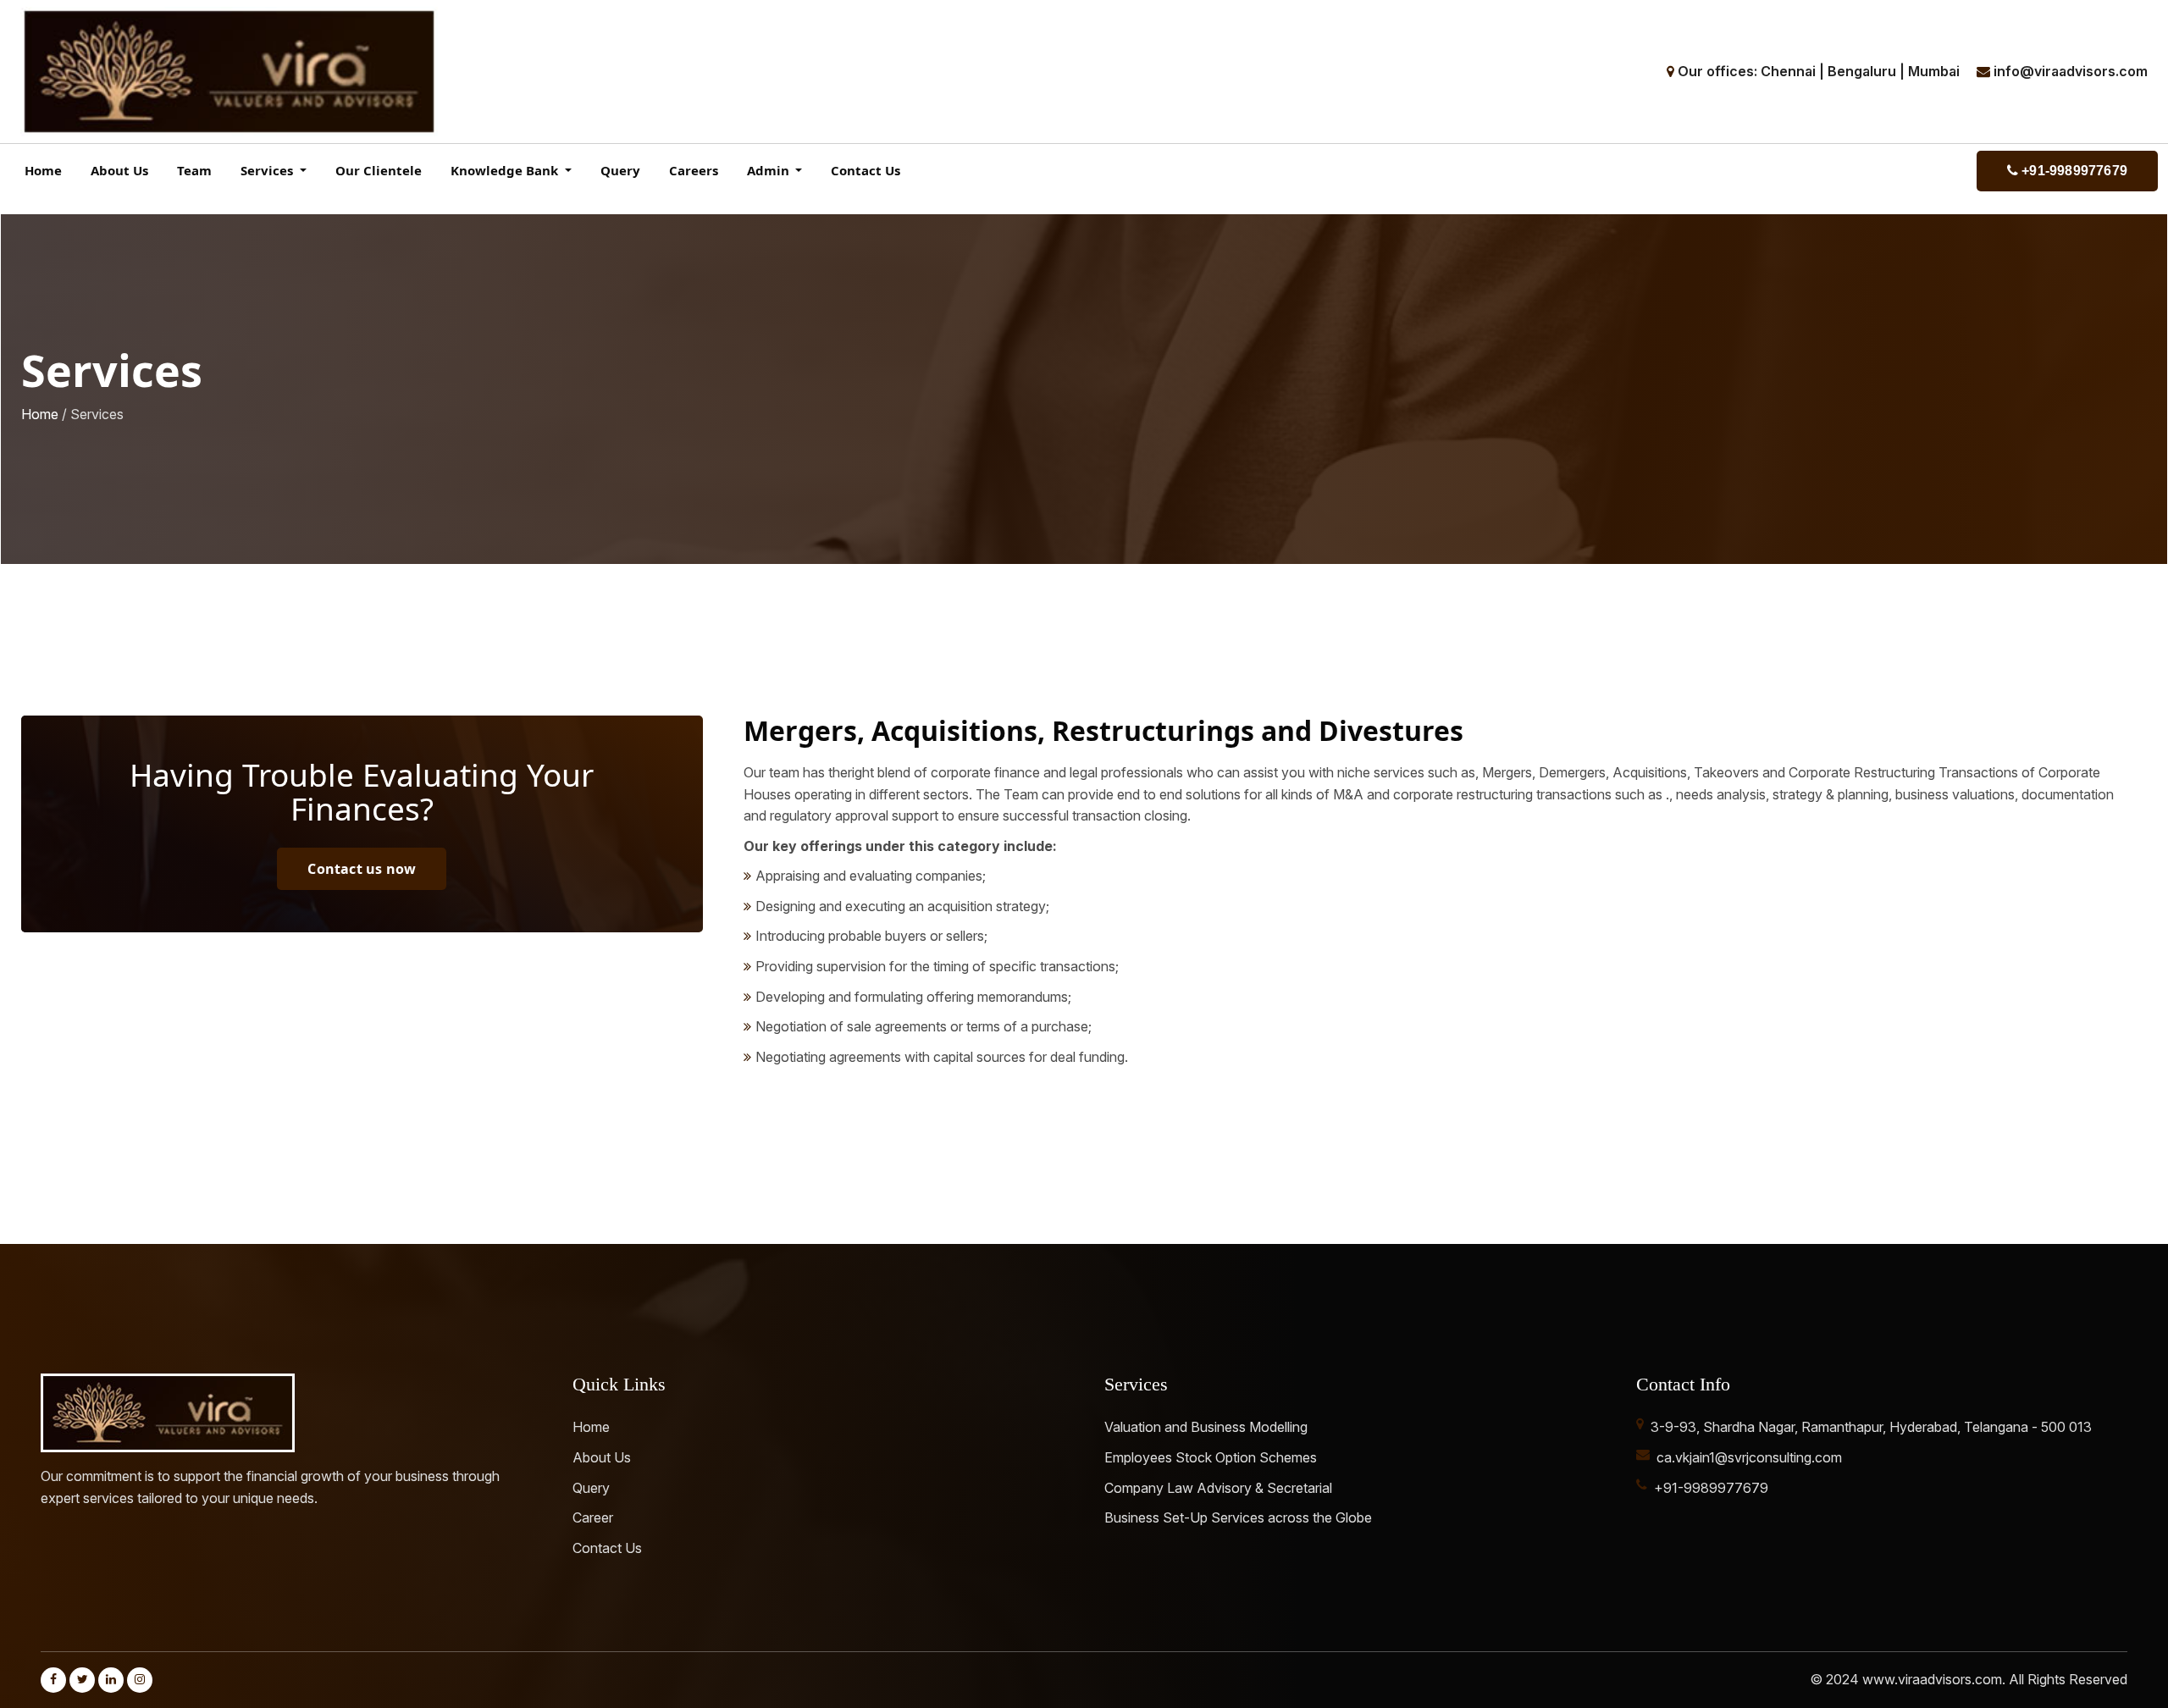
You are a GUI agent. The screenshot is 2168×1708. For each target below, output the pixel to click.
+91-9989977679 (2073, 171)
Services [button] (268, 170)
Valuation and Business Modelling (1206, 1427)
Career (593, 1517)
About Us (119, 170)
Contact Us (866, 170)
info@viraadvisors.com (2071, 71)
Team (194, 170)
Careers (694, 170)
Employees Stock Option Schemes (1211, 1457)
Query (620, 170)
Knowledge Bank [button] (506, 170)
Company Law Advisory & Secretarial (1218, 1488)
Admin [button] (770, 170)
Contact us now (362, 869)
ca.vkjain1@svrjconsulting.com (1749, 1457)
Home (43, 170)
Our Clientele (379, 170)
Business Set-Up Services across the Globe (1238, 1517)
